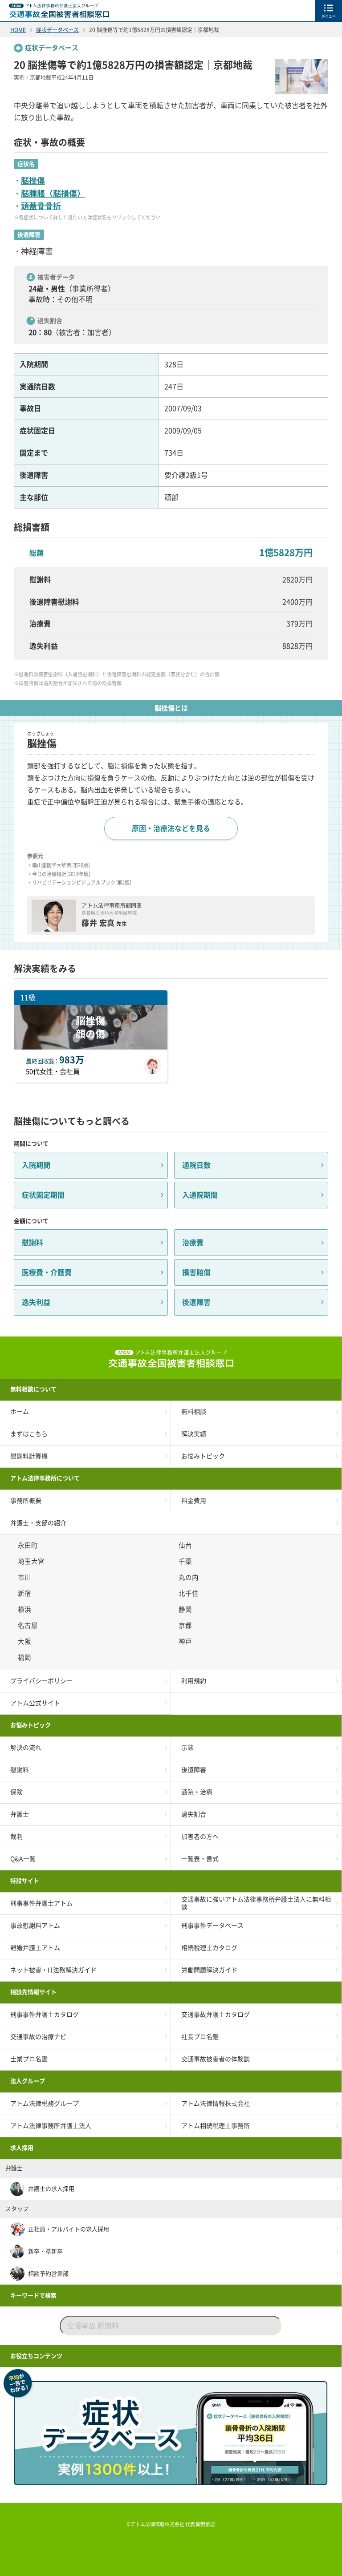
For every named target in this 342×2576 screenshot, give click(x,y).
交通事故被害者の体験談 (216, 2059)
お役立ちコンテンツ (36, 2356)
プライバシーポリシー (41, 1681)
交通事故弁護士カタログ (216, 2015)
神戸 (187, 1641)
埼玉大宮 (33, 1561)
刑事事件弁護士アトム (41, 1903)
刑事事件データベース (212, 1926)
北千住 (190, 1593)
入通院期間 (200, 1195)
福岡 (26, 1657)
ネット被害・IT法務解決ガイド (53, 1970)
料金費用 (194, 1501)
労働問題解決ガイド (209, 1970)
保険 (16, 1792)
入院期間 (36, 1165)
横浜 (26, 1609)
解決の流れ (26, 1748)
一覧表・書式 (200, 1859)
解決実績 (194, 1434)
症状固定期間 (43, 1195)
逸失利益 (36, 1302)
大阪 (26, 1641)
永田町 (29, 1545)
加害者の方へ (200, 1837)
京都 (187, 1625)
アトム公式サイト (35, 1703)
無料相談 (194, 1412)
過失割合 (194, 1814)
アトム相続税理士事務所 (216, 2126)
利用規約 (194, 1681)
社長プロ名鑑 (200, 2037)
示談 (187, 1748)
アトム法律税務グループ (45, 2104)
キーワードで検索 (33, 2295)
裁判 (16, 1837)
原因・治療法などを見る (171, 828)
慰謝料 (33, 1243)
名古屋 (29, 1625)
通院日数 (196, 1165)
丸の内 (190, 1577)
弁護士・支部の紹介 (38, 1523)
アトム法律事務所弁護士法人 (51, 2126)
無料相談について (33, 1389)
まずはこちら (29, 1434)
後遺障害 (196, 1302)
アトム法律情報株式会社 (216, 2104)
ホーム (20, 1412)
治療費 (193, 1243)
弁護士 (20, 1814)
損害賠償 (196, 1272)
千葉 (187, 1561)
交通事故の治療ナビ (38, 2037)
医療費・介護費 (47, 1272)
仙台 (187, 1545)
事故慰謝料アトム (35, 1926)
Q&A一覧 (23, 1859)
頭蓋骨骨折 (41, 206)
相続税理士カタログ (209, 1948)
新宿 (26, 1593)
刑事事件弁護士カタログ (45, 2015)
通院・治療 (197, 1792)
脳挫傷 (33, 181)
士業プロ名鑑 (29, 2059)
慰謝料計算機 (29, 1456)
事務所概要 (26, 1501)
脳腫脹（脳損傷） (53, 194)
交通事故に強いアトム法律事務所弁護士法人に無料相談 (256, 1903)
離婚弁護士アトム (35, 1948)
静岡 (187, 1609)
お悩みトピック (203, 1456)
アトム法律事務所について (45, 1478)
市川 (26, 1577)
